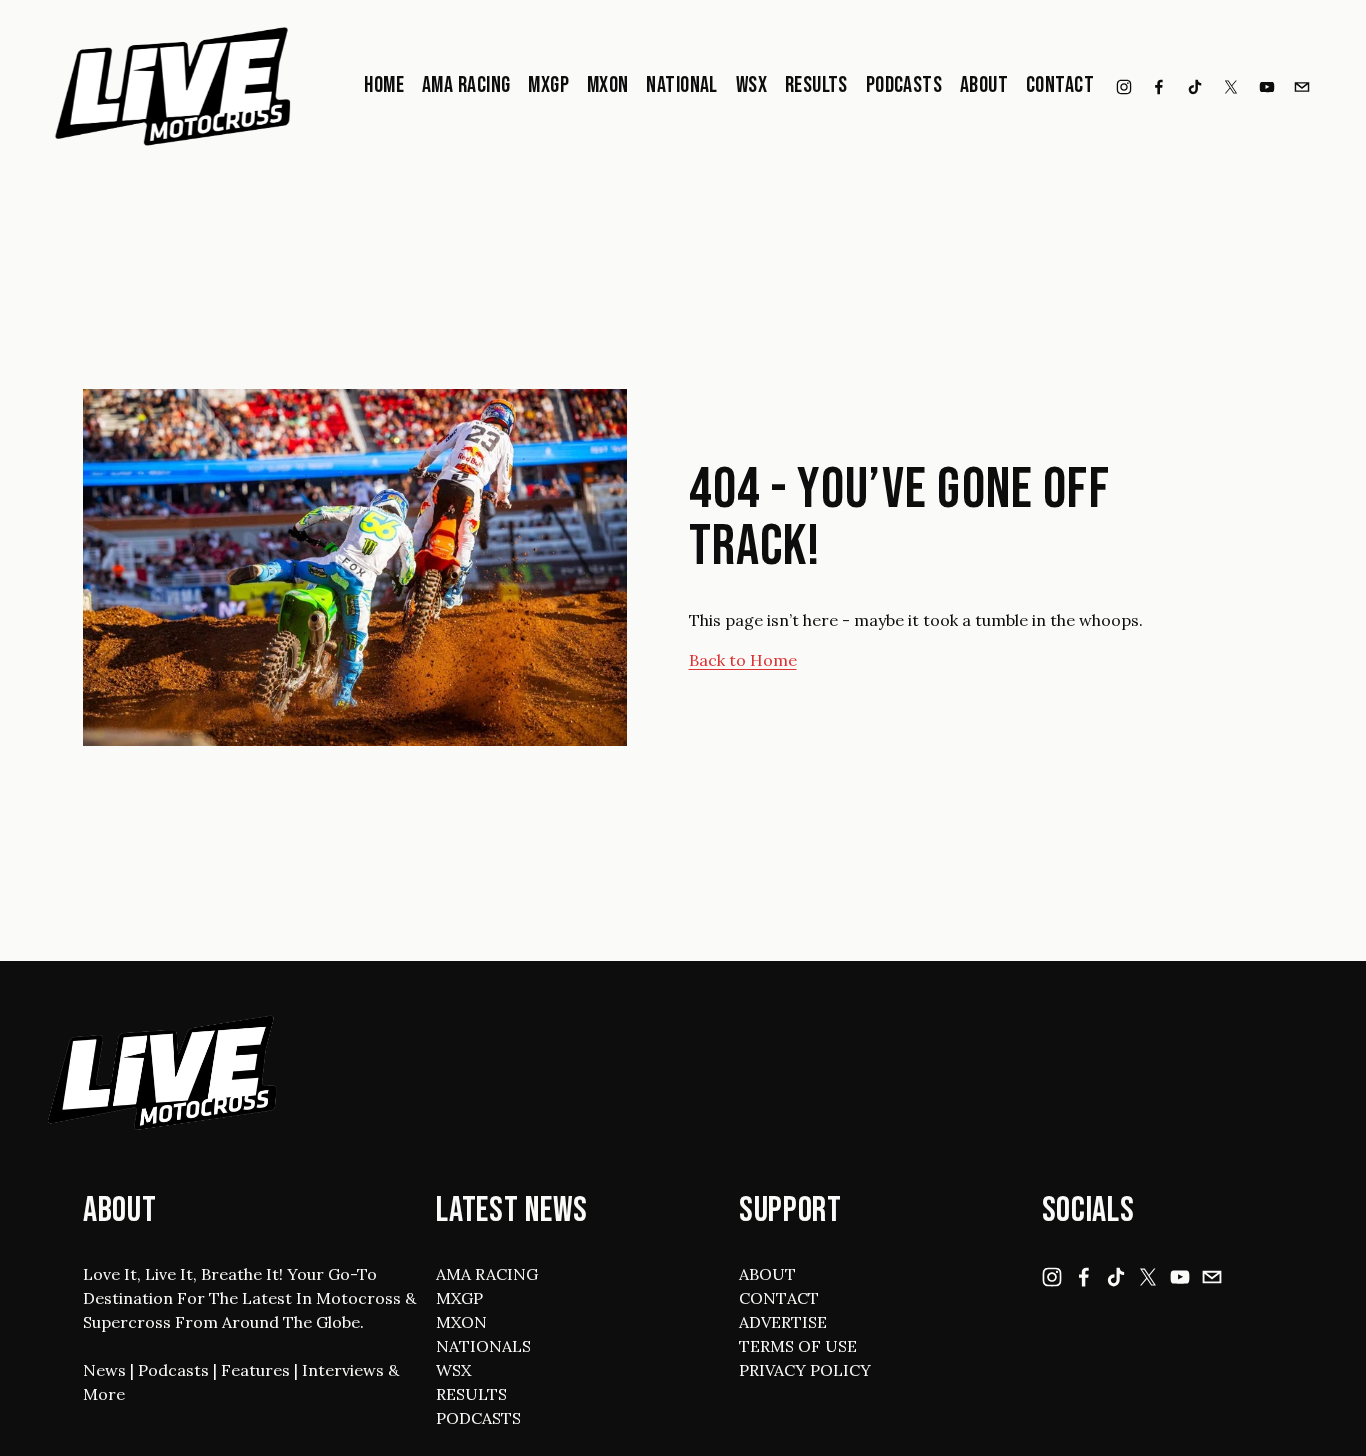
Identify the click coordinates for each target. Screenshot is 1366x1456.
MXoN (608, 85)
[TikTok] (1195, 87)
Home (384, 85)
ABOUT (767, 1274)
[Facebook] (1159, 87)
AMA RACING (487, 1274)
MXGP (548, 85)
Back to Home (743, 660)
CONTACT (779, 1298)
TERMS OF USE (798, 1346)
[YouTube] (1267, 87)
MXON (461, 1322)
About (984, 85)
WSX (751, 85)
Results (816, 85)
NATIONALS (483, 1346)
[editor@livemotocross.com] (1302, 87)
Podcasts (904, 85)
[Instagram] (1124, 87)
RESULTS (471, 1394)
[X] (1231, 87)
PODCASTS (478, 1418)
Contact (1060, 85)
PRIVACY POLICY (805, 1370)
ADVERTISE (783, 1322)
